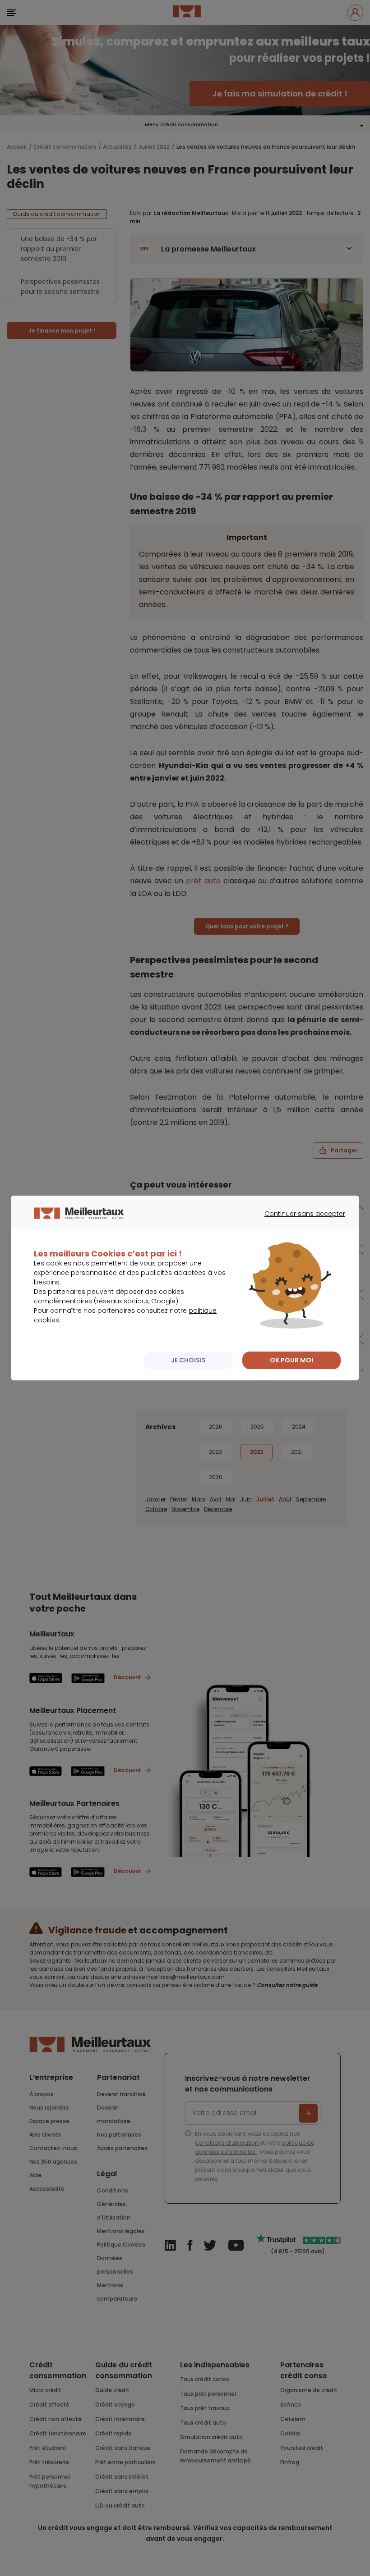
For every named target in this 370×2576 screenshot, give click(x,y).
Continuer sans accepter (300, 1222)
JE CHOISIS (188, 1360)
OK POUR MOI (291, 1360)
